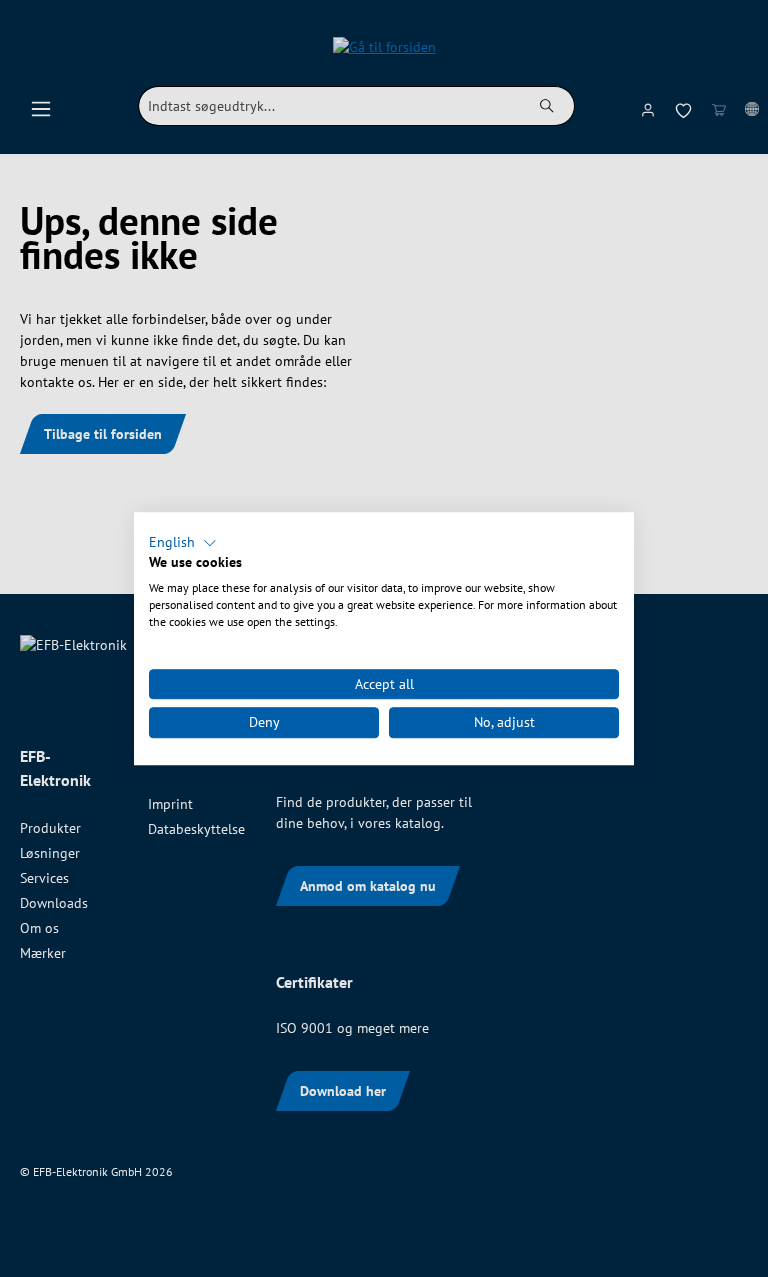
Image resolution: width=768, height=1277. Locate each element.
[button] (183, 543)
